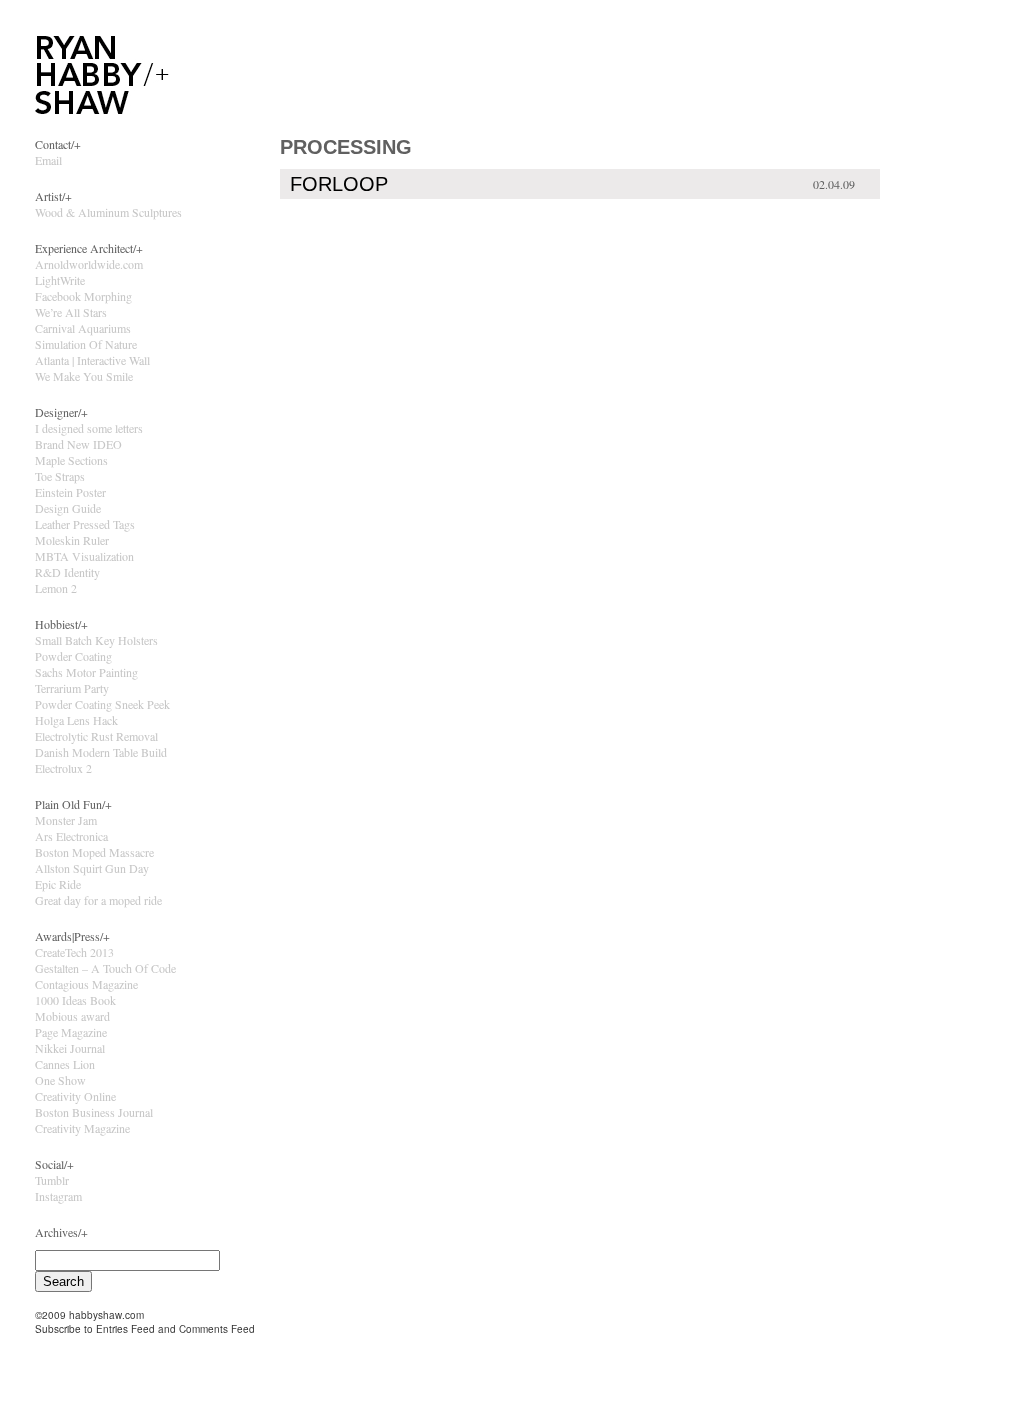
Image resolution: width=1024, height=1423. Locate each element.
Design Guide (68, 508)
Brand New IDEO (78, 444)
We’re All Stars (71, 312)
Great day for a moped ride (98, 900)
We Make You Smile (84, 376)
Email (48, 160)
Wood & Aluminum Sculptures (108, 212)
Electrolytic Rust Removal (96, 736)
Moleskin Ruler (72, 540)
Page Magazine (71, 1032)
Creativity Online (75, 1096)
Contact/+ (58, 144)
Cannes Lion (65, 1064)
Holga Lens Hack (76, 720)
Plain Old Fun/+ (73, 804)
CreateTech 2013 (74, 952)
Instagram (58, 1196)
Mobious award (72, 1016)
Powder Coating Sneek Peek (102, 704)
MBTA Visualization (84, 556)
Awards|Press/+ (72, 936)
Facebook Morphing (83, 296)
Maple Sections (71, 460)
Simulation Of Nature (86, 344)
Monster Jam (66, 820)
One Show (60, 1080)
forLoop (339, 184)
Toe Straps (60, 476)
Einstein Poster (70, 492)
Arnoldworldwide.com (89, 264)
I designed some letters (89, 428)
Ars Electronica (71, 836)
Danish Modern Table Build (101, 752)
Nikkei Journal (70, 1048)
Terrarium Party (72, 688)
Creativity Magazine (82, 1128)
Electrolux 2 (63, 768)
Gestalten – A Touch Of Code (105, 968)
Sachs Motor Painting (86, 672)
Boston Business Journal (94, 1112)
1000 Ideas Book (75, 1000)
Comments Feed (217, 1329)
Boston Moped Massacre (94, 852)
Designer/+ (61, 412)
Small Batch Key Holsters (96, 640)
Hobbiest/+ (61, 624)
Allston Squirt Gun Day (92, 868)
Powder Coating (73, 656)
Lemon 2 (56, 588)
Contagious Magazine (86, 984)
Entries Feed (125, 1329)
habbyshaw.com (106, 1315)
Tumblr (52, 1180)
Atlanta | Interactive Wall (92, 360)
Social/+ (54, 1164)
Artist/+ (53, 196)
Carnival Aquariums (83, 328)
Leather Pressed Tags (85, 524)
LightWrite (60, 280)
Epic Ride (58, 884)
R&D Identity (67, 572)
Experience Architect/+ (89, 248)
